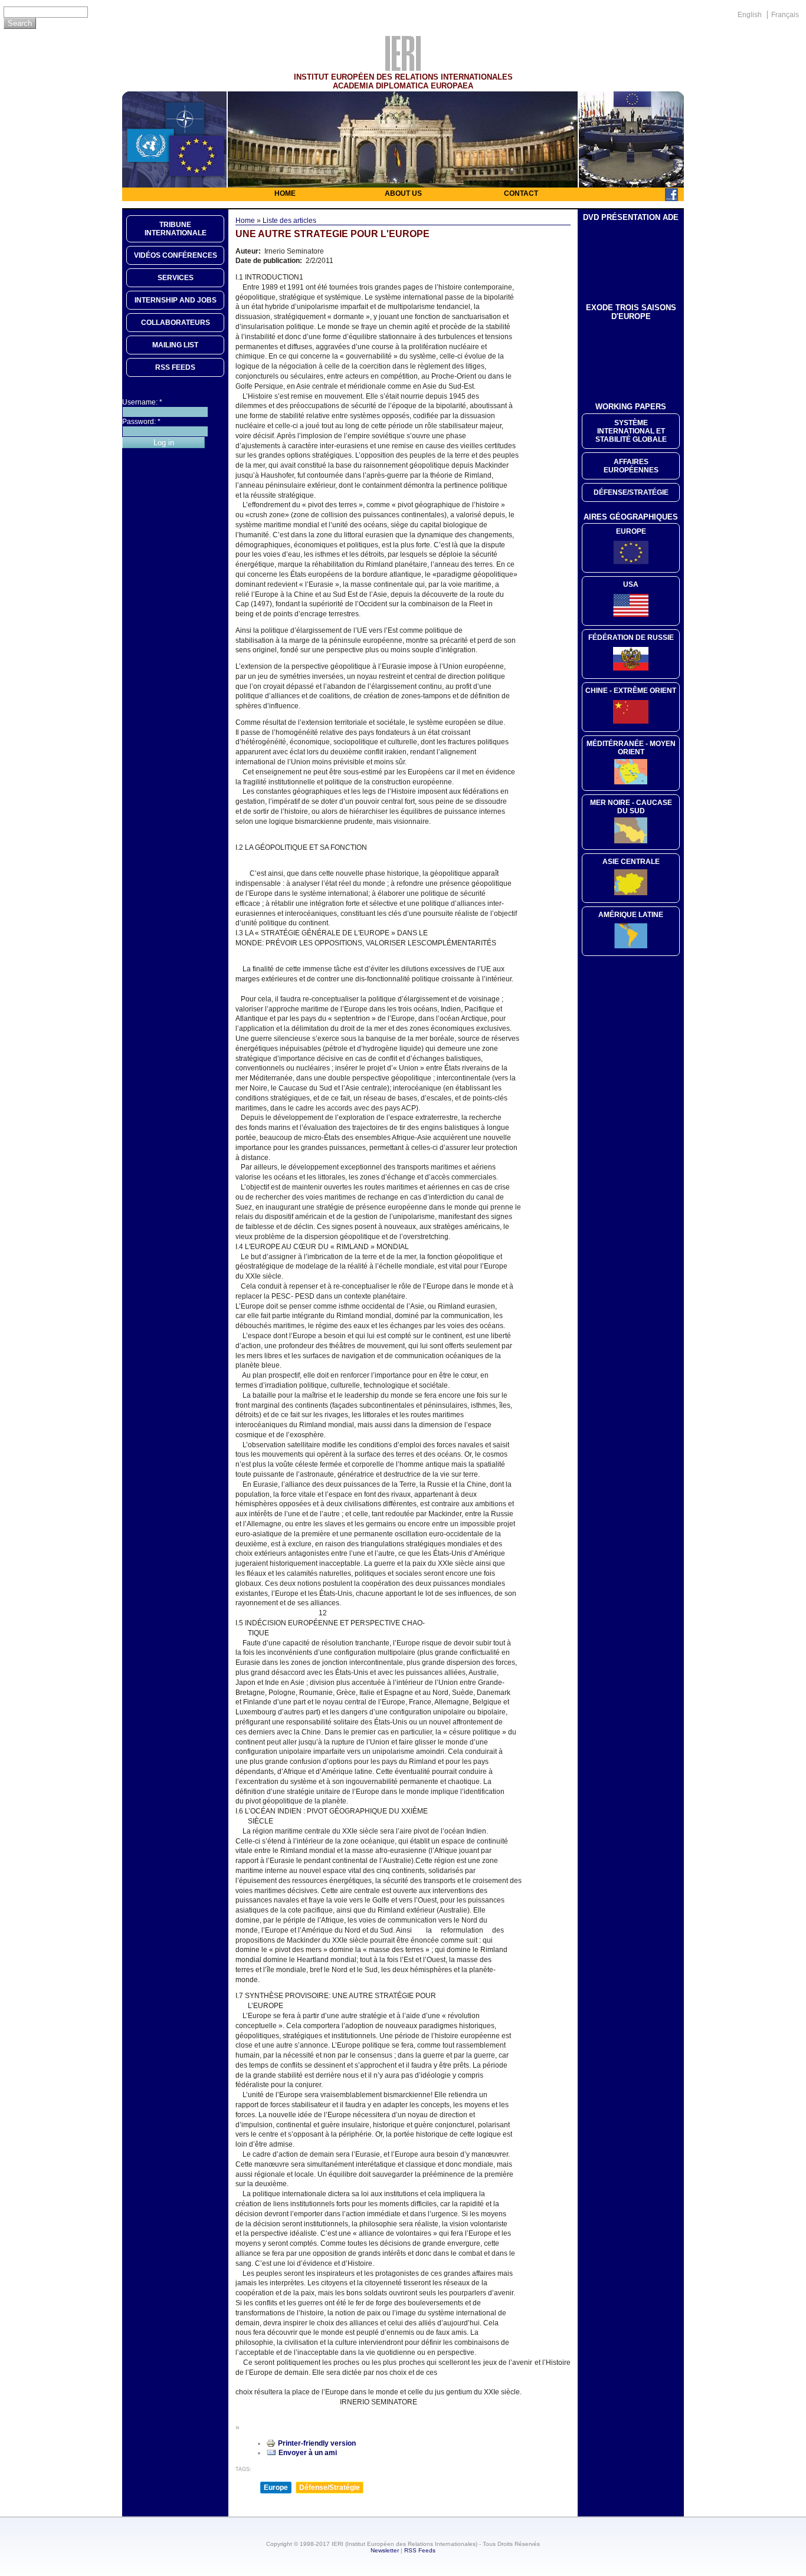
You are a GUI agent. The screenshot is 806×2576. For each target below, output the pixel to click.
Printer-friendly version (317, 2443)
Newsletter (385, 2550)
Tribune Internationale (176, 229)
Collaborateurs (176, 323)
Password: (141, 422)
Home (285, 193)
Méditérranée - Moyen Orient (631, 748)
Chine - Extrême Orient (631, 691)
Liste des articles (289, 221)
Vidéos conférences (176, 255)
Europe (276, 2488)
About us (403, 193)
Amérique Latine (631, 915)
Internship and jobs (176, 300)
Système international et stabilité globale (631, 431)
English (750, 15)
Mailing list (175, 345)
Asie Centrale (631, 862)
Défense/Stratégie (330, 2488)
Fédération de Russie (631, 638)
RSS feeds (175, 367)
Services (176, 278)
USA (631, 584)
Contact (521, 193)
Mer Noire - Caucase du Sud (631, 807)
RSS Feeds (420, 2550)
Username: (142, 402)
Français (785, 15)
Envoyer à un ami (308, 2453)
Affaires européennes (631, 466)
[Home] (403, 68)
